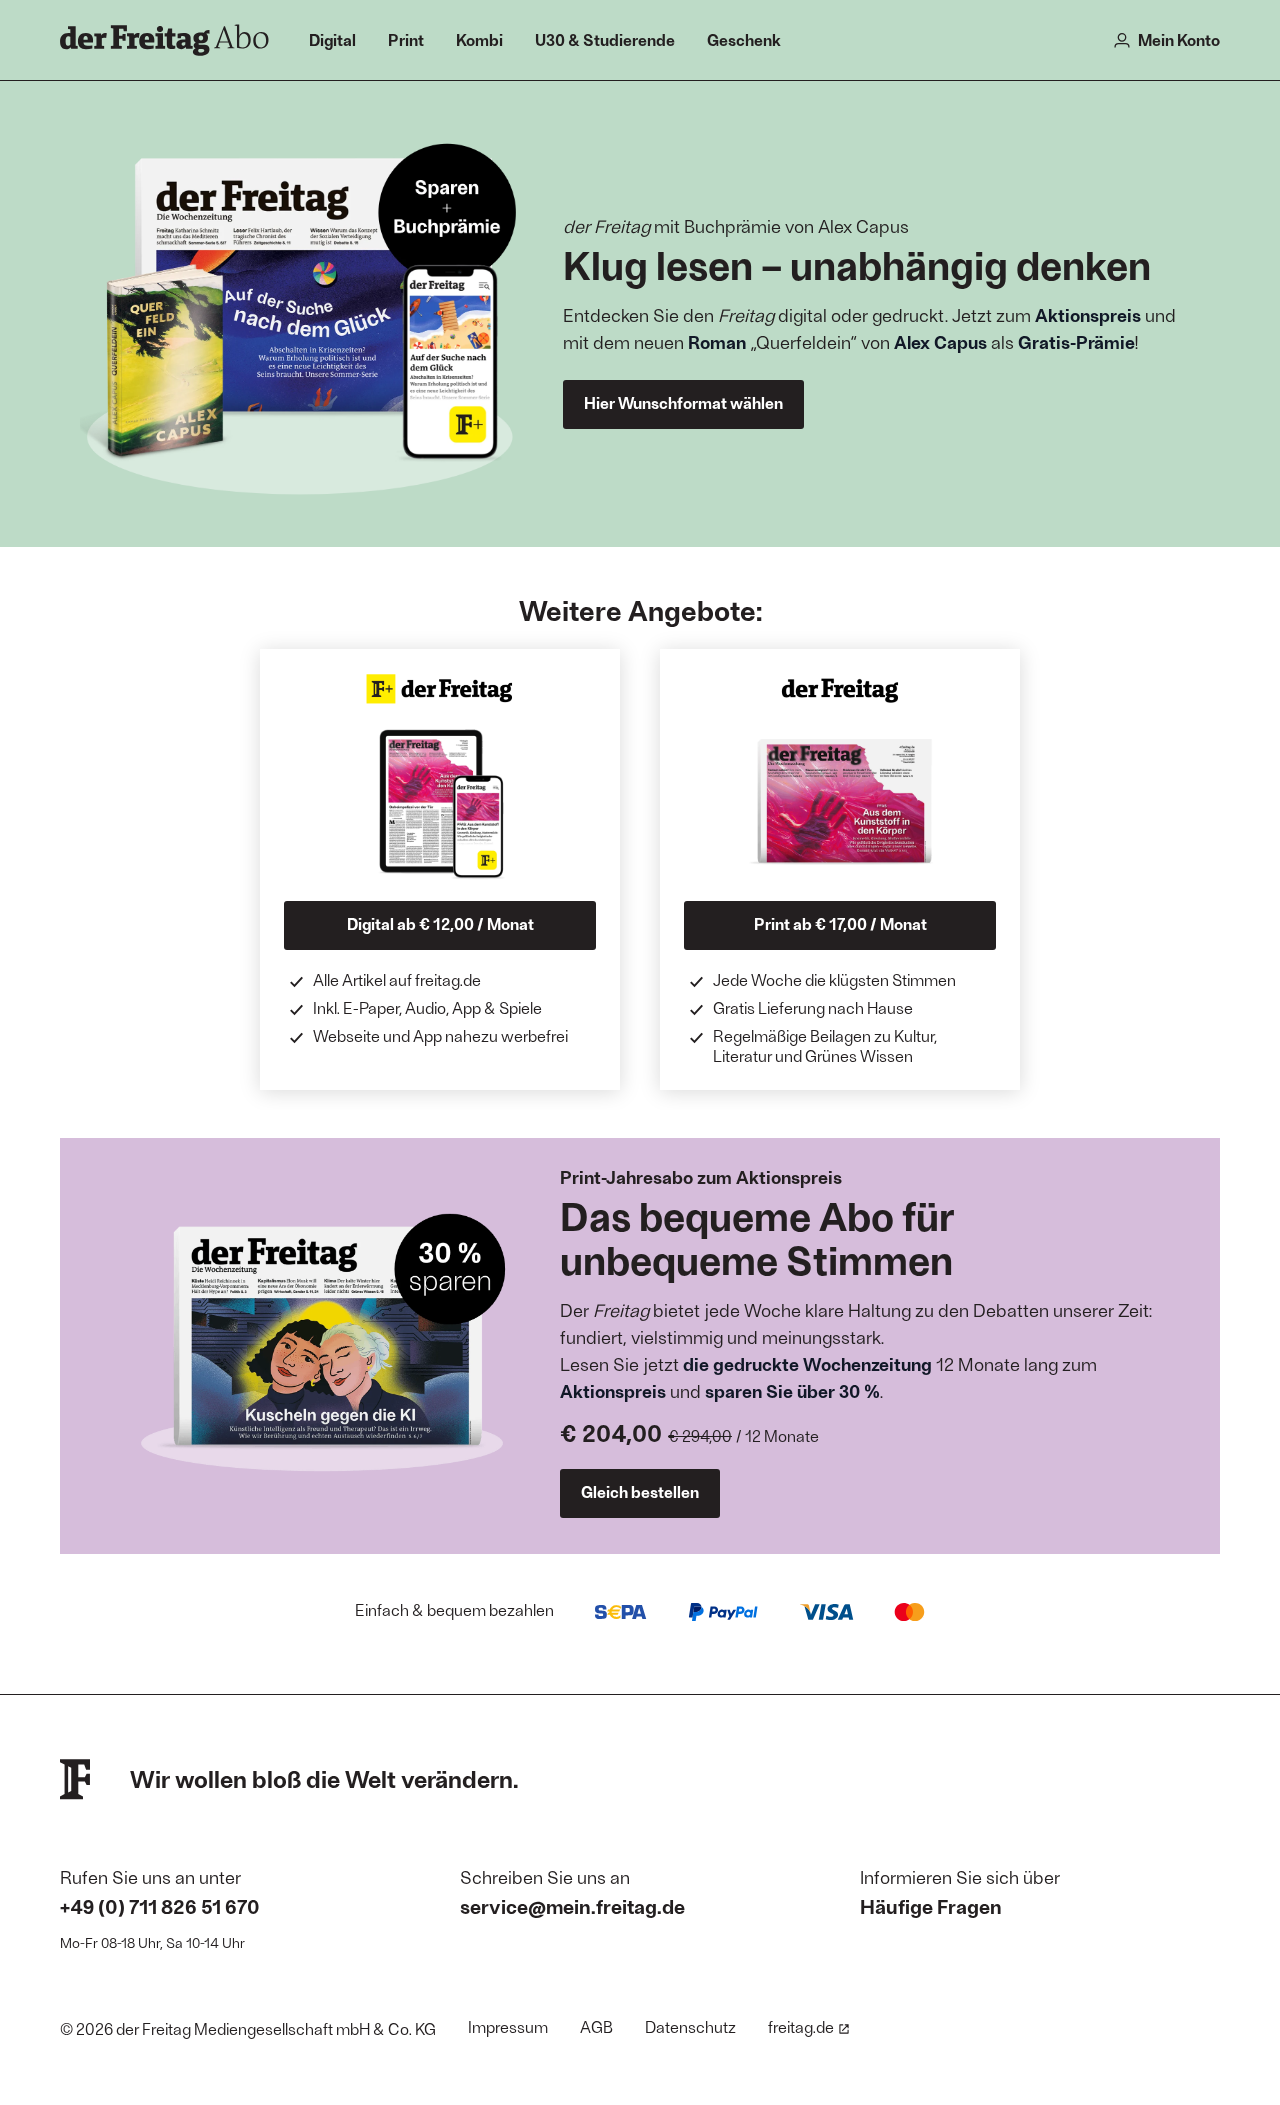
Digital (332, 39)
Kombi (479, 39)
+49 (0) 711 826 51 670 (160, 1906)
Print (406, 39)
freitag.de (801, 2026)
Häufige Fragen (931, 1906)
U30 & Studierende (605, 39)
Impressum (508, 2026)
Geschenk (744, 39)
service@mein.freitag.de (572, 1906)
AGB (596, 2026)
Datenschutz (690, 2026)
